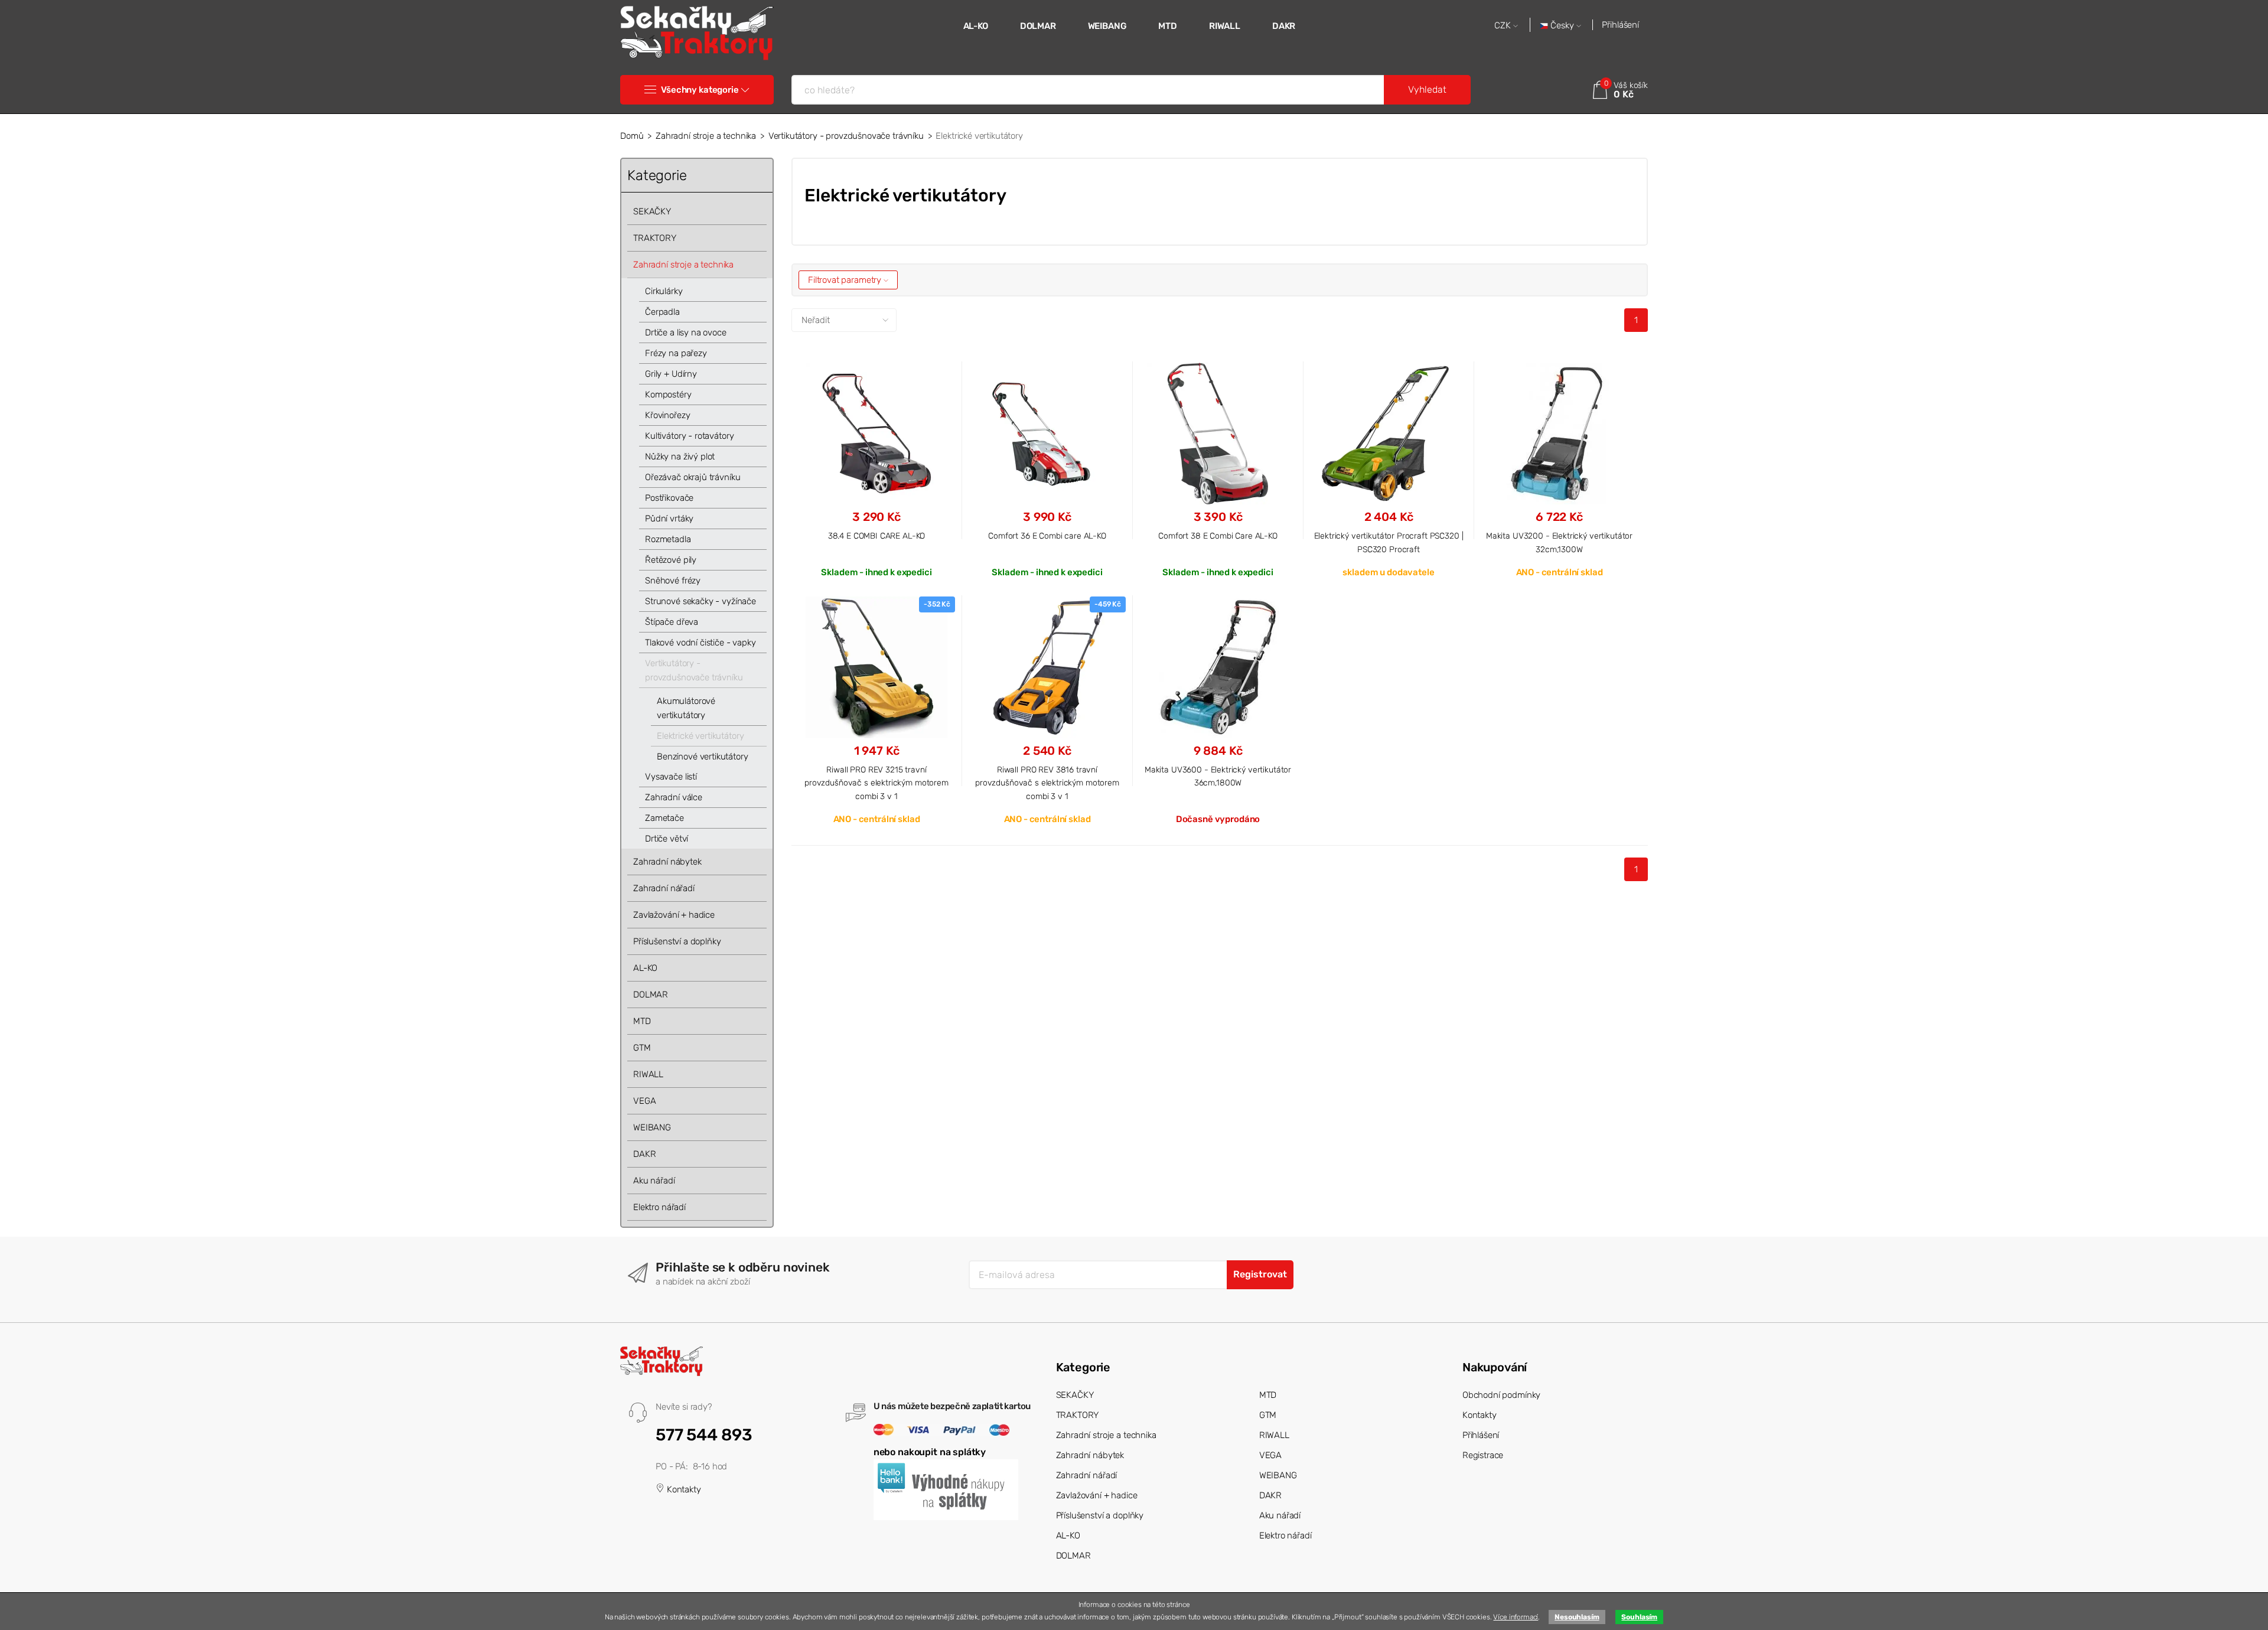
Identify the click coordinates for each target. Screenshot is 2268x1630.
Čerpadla (662, 312)
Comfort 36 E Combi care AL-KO (1047, 536)
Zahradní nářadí (664, 888)
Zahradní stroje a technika (706, 136)
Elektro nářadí (659, 1207)
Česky (1562, 26)
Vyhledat (1427, 89)
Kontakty (683, 1489)
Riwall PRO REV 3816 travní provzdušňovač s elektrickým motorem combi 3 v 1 (1047, 783)
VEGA (644, 1101)
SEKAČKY (652, 211)
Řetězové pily (671, 560)
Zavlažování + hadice (674, 915)
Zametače (664, 818)
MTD (1168, 26)
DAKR (1284, 26)
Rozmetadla (668, 539)
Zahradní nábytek (667, 862)
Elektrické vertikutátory (700, 736)
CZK (1504, 26)
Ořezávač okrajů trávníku (693, 477)
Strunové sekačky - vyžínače (700, 601)
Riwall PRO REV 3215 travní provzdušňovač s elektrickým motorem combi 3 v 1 (876, 783)
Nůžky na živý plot (680, 457)
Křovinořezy (667, 415)
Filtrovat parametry (846, 280)
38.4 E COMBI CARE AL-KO (877, 536)
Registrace (1483, 1455)
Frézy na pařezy (676, 353)
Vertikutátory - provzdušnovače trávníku (846, 136)
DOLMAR (1038, 26)
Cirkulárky (664, 291)
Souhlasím (1639, 1617)
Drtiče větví (667, 839)
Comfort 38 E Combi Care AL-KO (1218, 536)
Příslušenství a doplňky (677, 941)
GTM (642, 1048)
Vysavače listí (671, 777)
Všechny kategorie (700, 90)
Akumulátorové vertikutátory (686, 708)
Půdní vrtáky (669, 519)
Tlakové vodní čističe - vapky (700, 643)
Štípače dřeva (672, 622)
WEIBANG (1107, 26)
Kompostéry (668, 395)
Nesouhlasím (1577, 1617)
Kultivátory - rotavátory (689, 436)
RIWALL (1225, 26)
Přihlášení (1620, 25)
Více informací (1516, 1617)
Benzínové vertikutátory (703, 757)
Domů (632, 136)
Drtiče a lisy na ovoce (686, 332)
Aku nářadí (654, 1181)
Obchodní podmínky (1501, 1395)
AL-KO (976, 26)
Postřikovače (669, 498)
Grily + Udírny (671, 374)
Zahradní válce (674, 797)
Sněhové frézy (673, 581)
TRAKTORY (655, 238)
